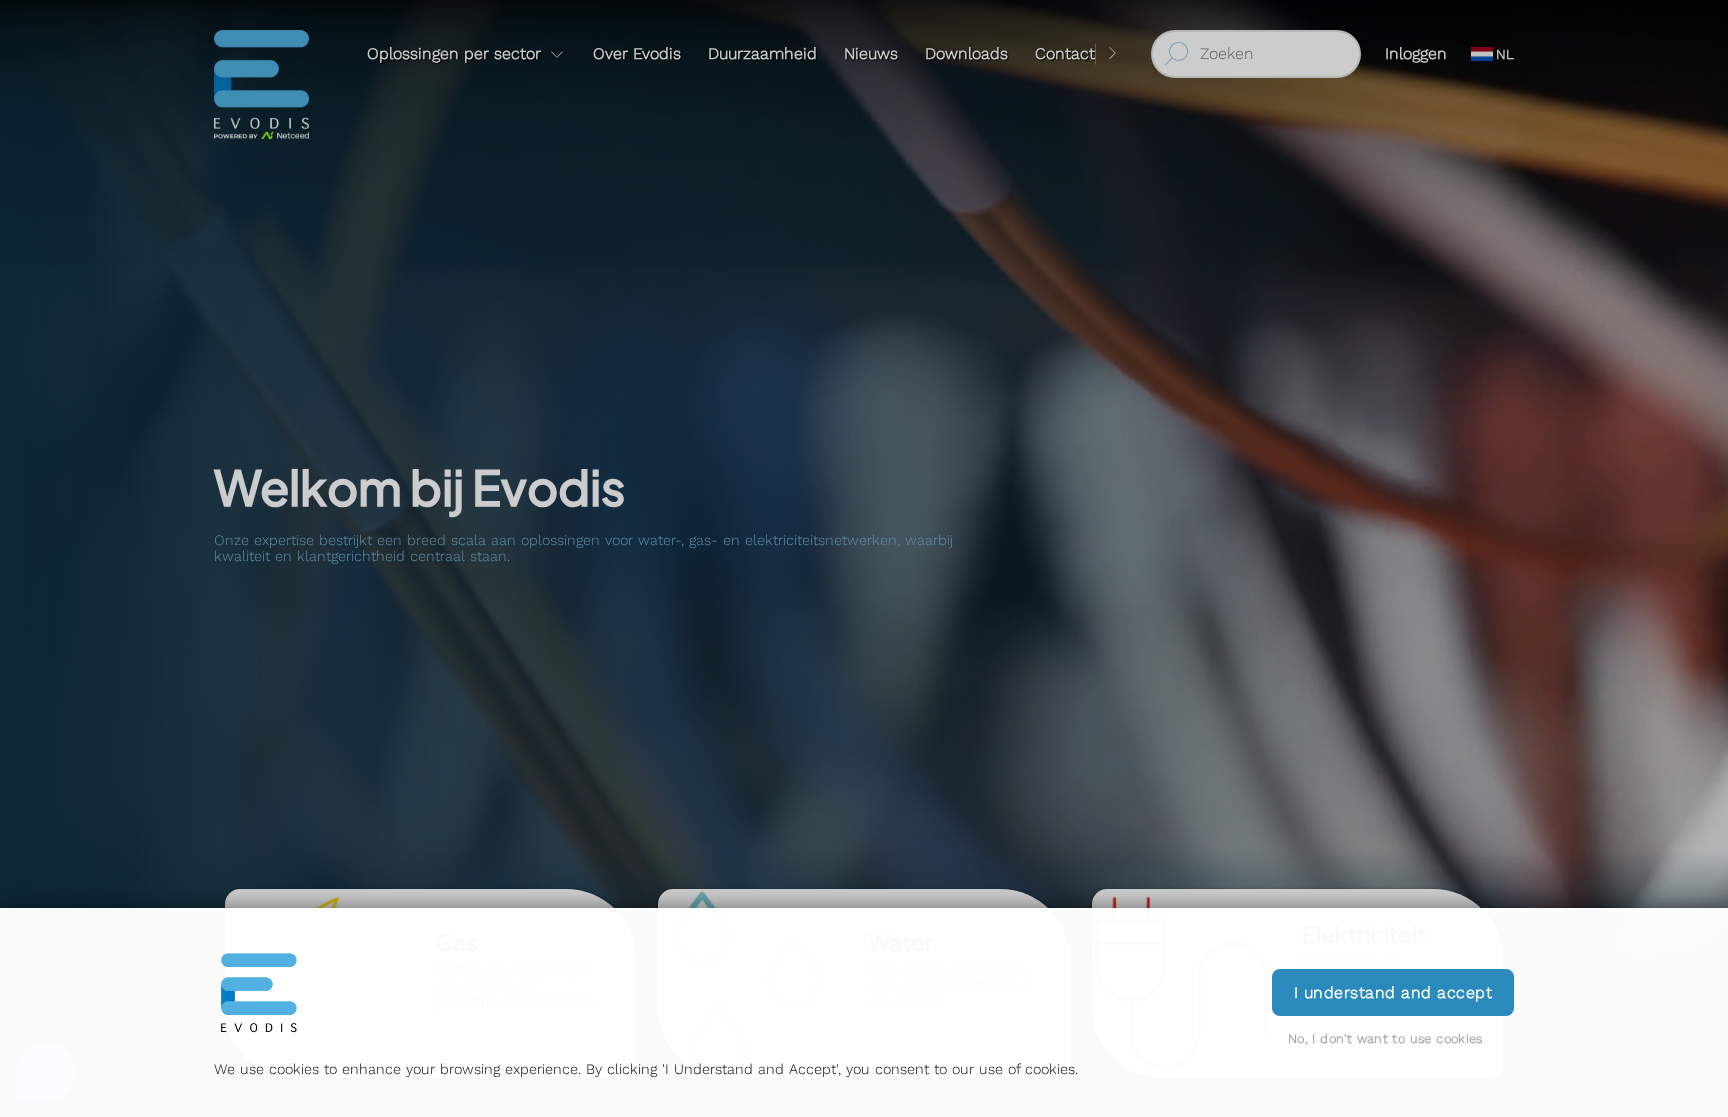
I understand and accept (1393, 992)
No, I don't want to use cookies (1385, 1038)
